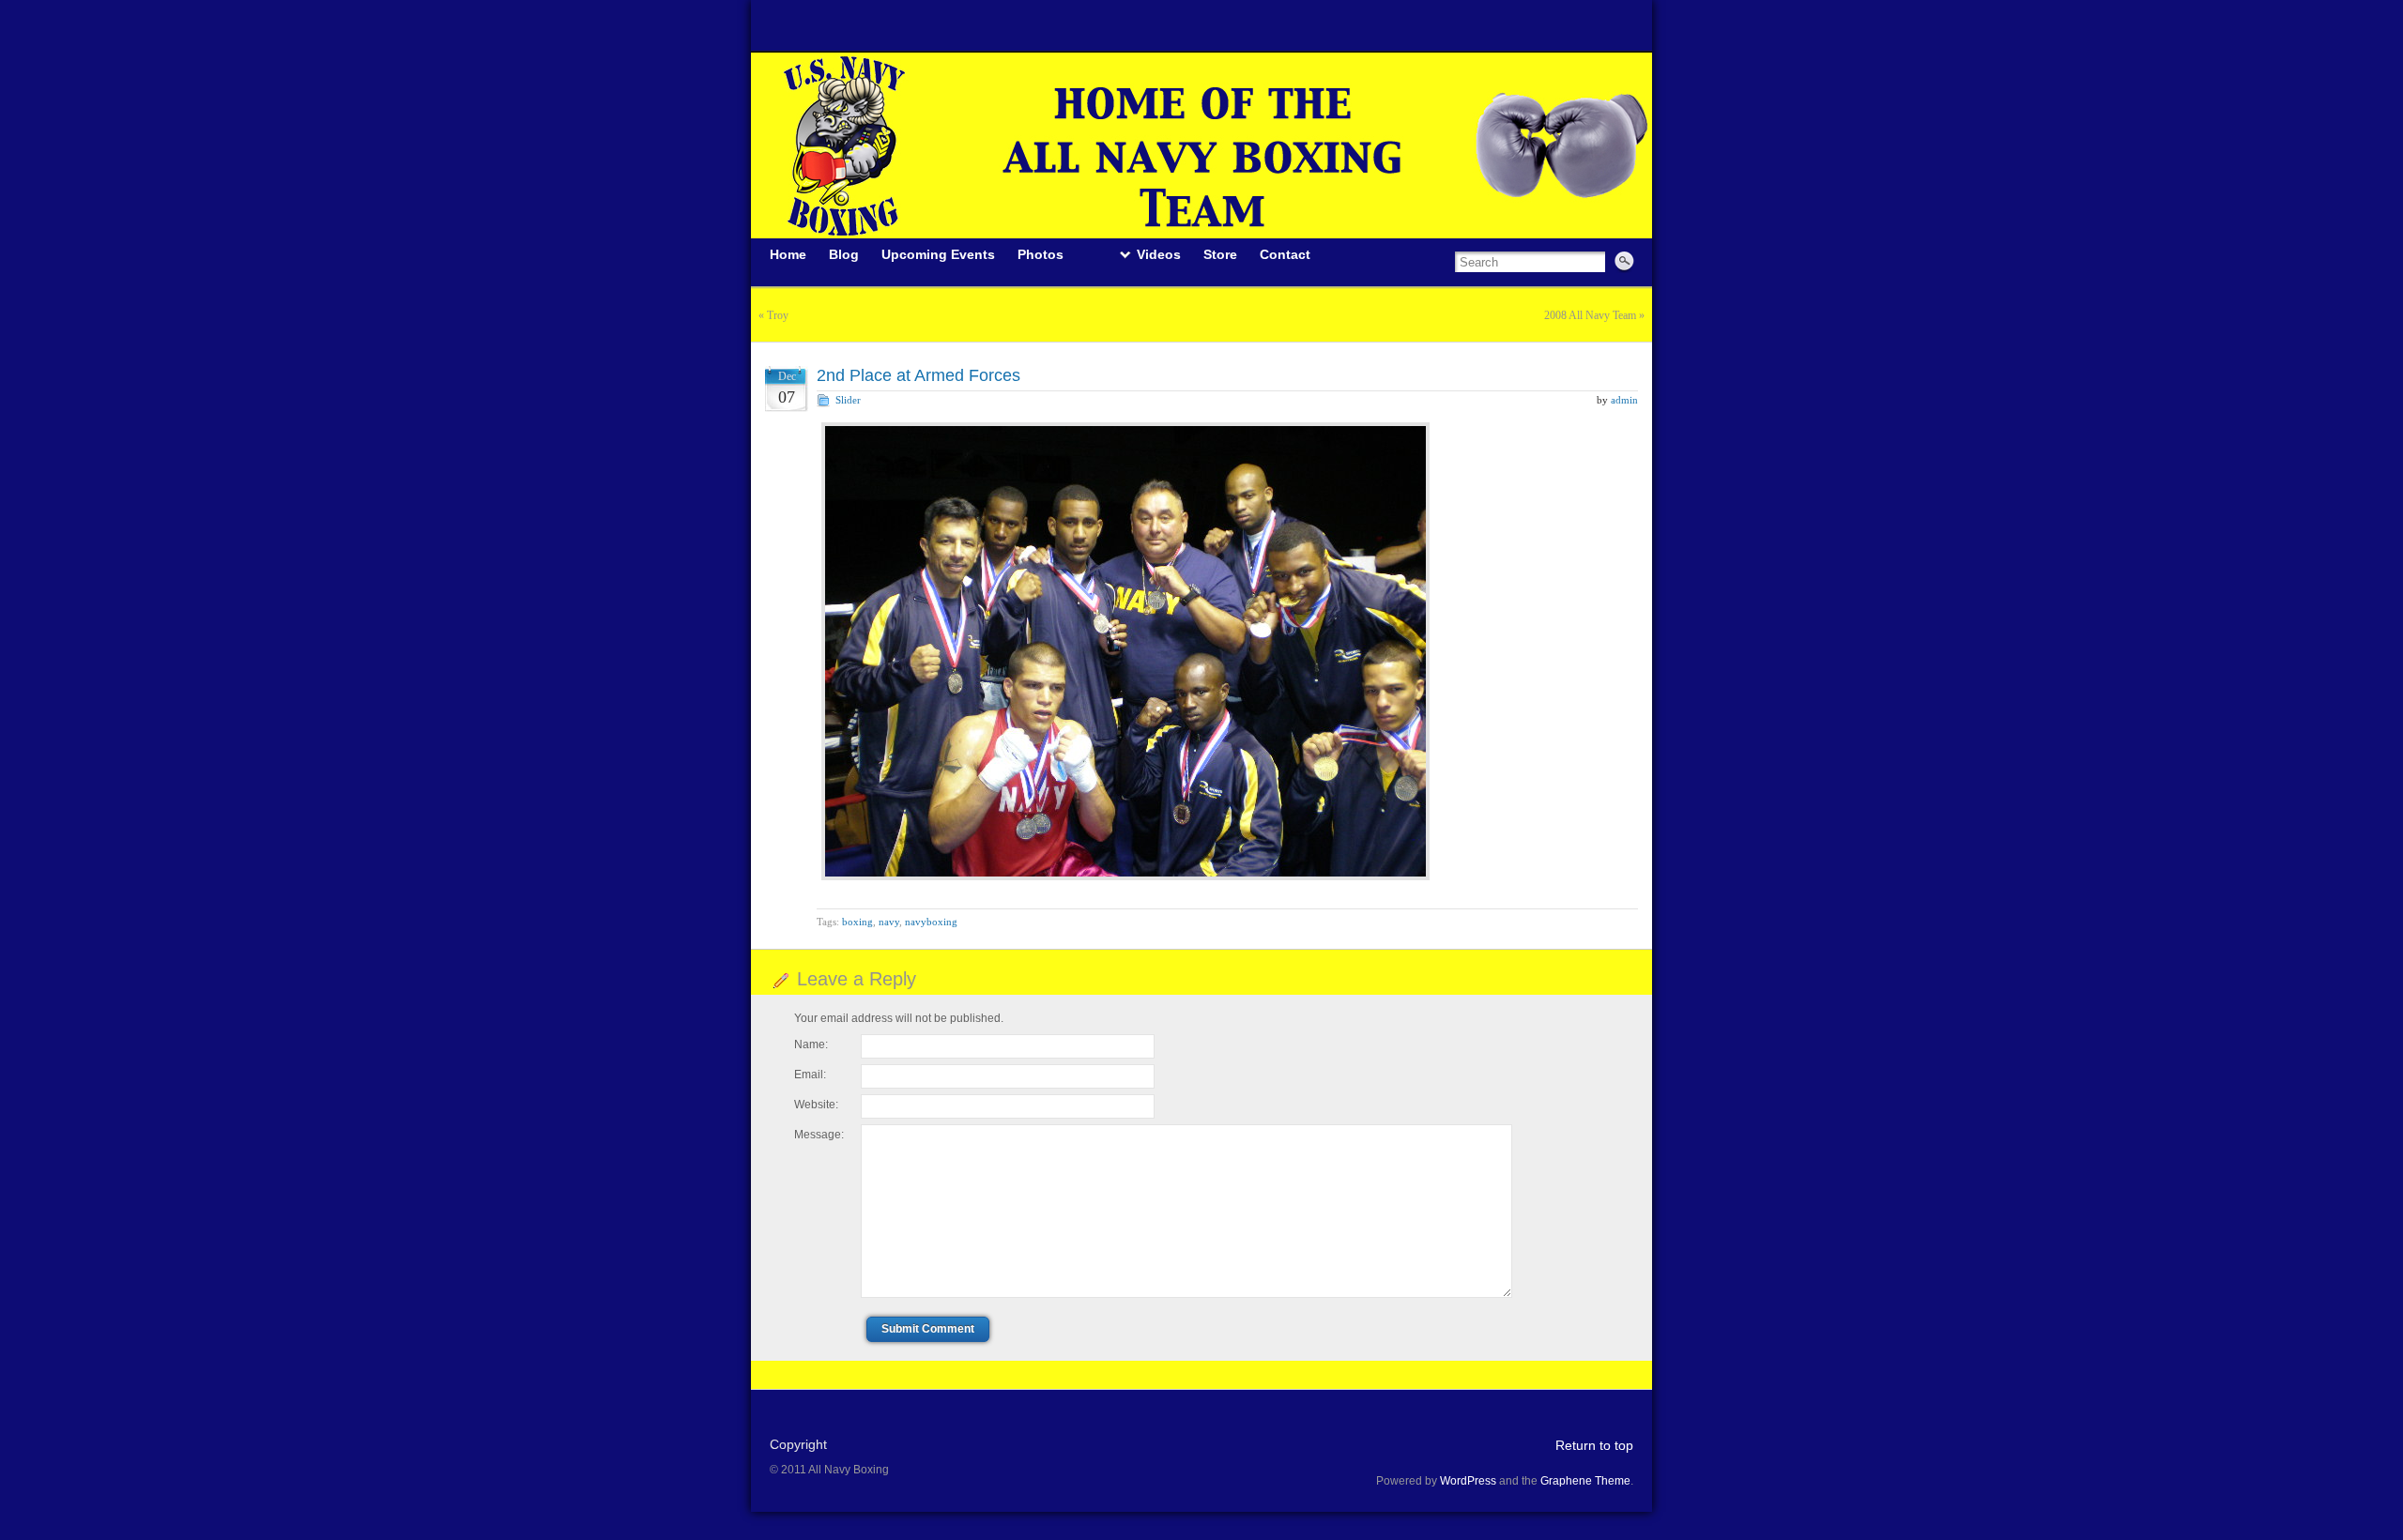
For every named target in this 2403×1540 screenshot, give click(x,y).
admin (1624, 400)
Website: (816, 1105)
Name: (811, 1044)
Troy (778, 315)
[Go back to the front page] (1201, 145)
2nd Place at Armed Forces (918, 375)
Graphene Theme (1585, 1481)
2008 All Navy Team (1590, 315)
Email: (810, 1075)
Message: (819, 1135)
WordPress (1468, 1481)
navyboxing (931, 922)
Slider (848, 400)
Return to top (1594, 1445)
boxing (857, 922)
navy (889, 922)
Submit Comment (928, 1329)
